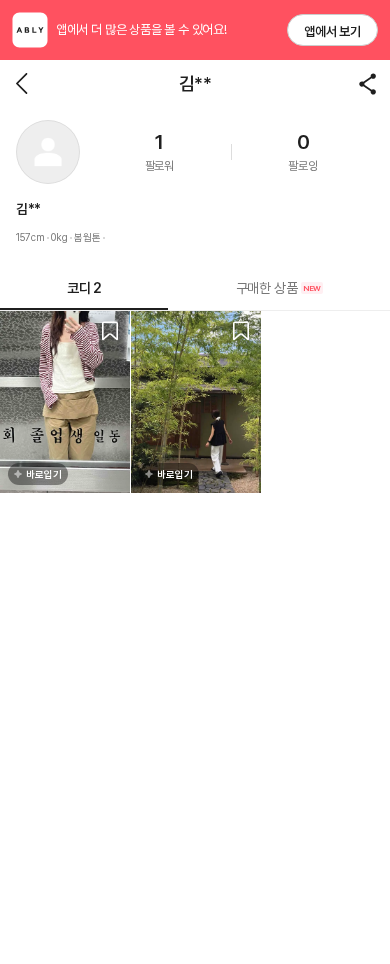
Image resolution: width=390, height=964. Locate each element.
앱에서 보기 (332, 31)
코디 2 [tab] (84, 288)
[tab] (279, 288)
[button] (48, 152)
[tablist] (195, 288)
